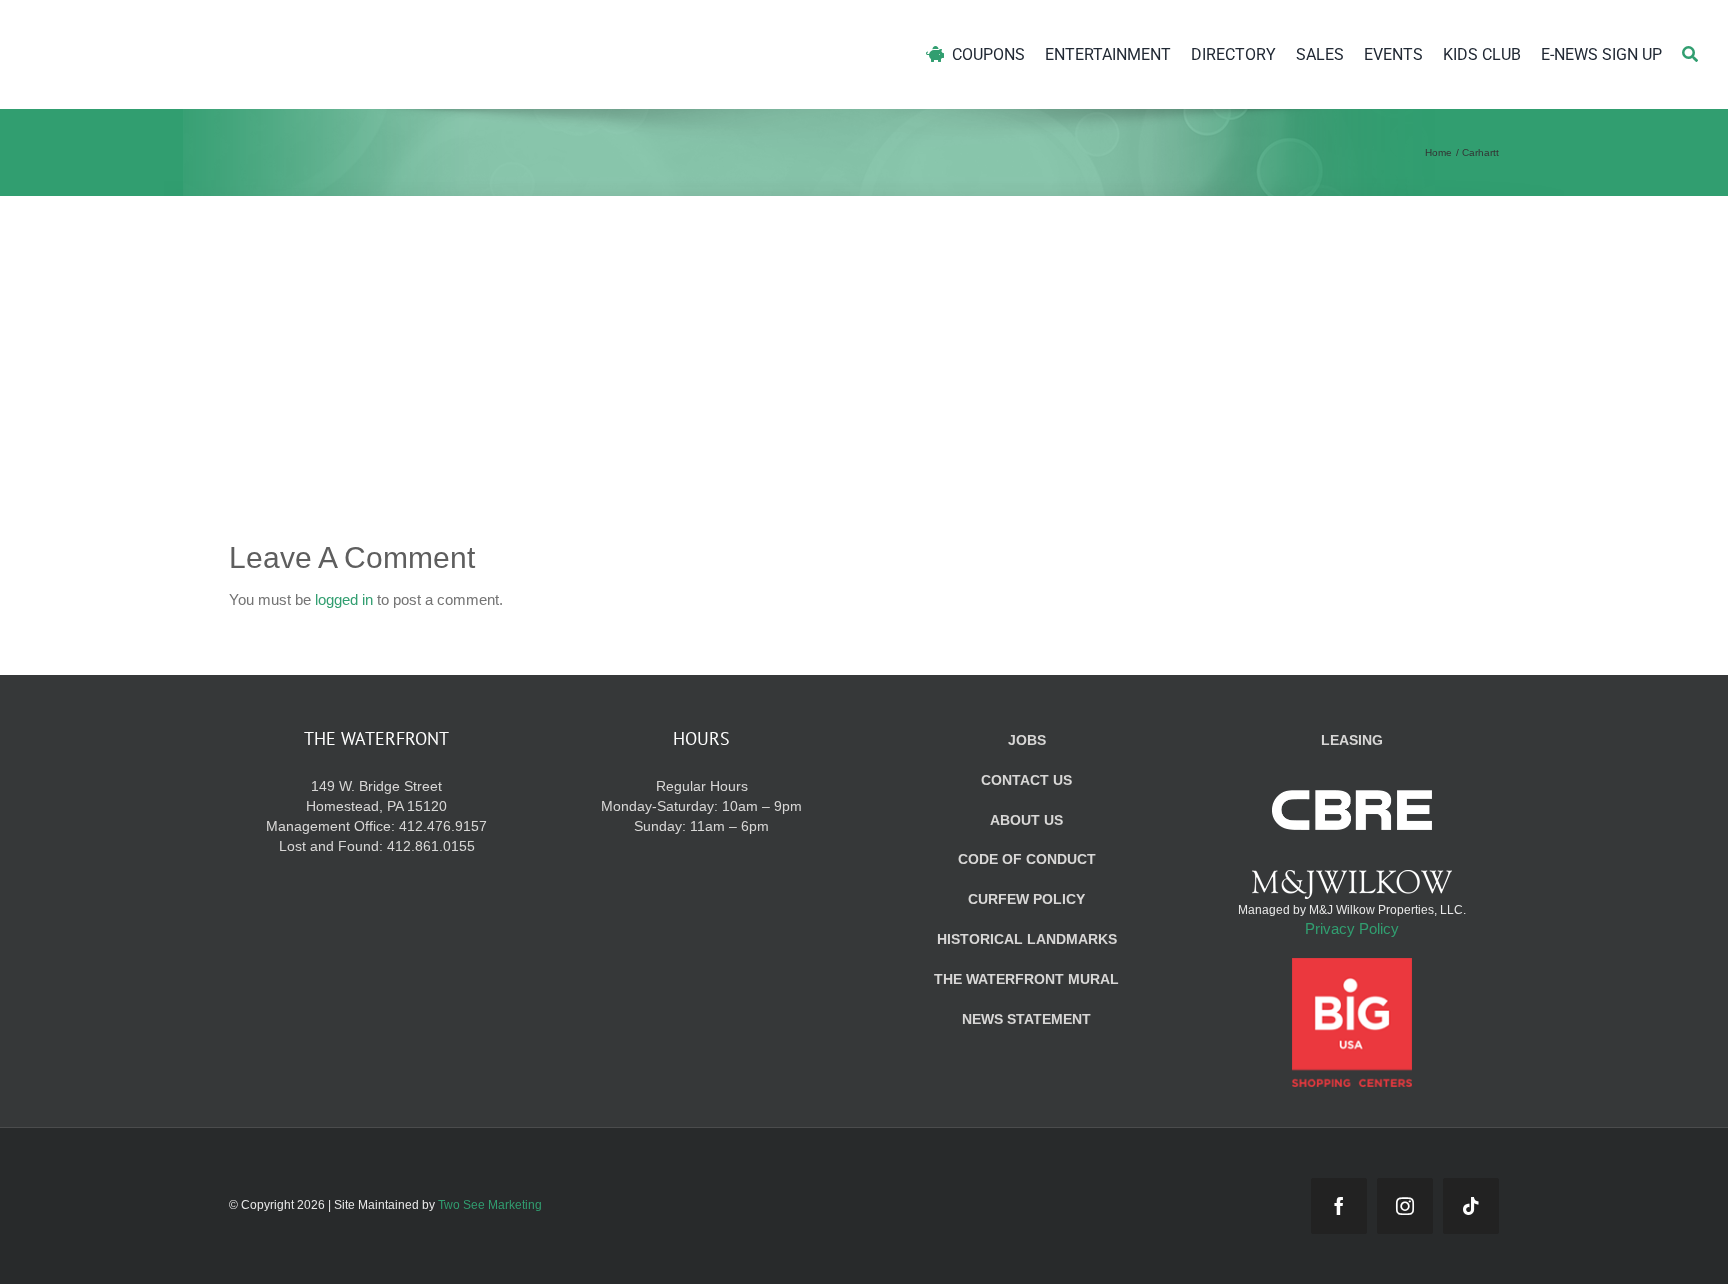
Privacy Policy (1352, 928)
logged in (344, 599)
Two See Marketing (490, 1205)
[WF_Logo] (217, 28)
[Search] (1690, 54)
